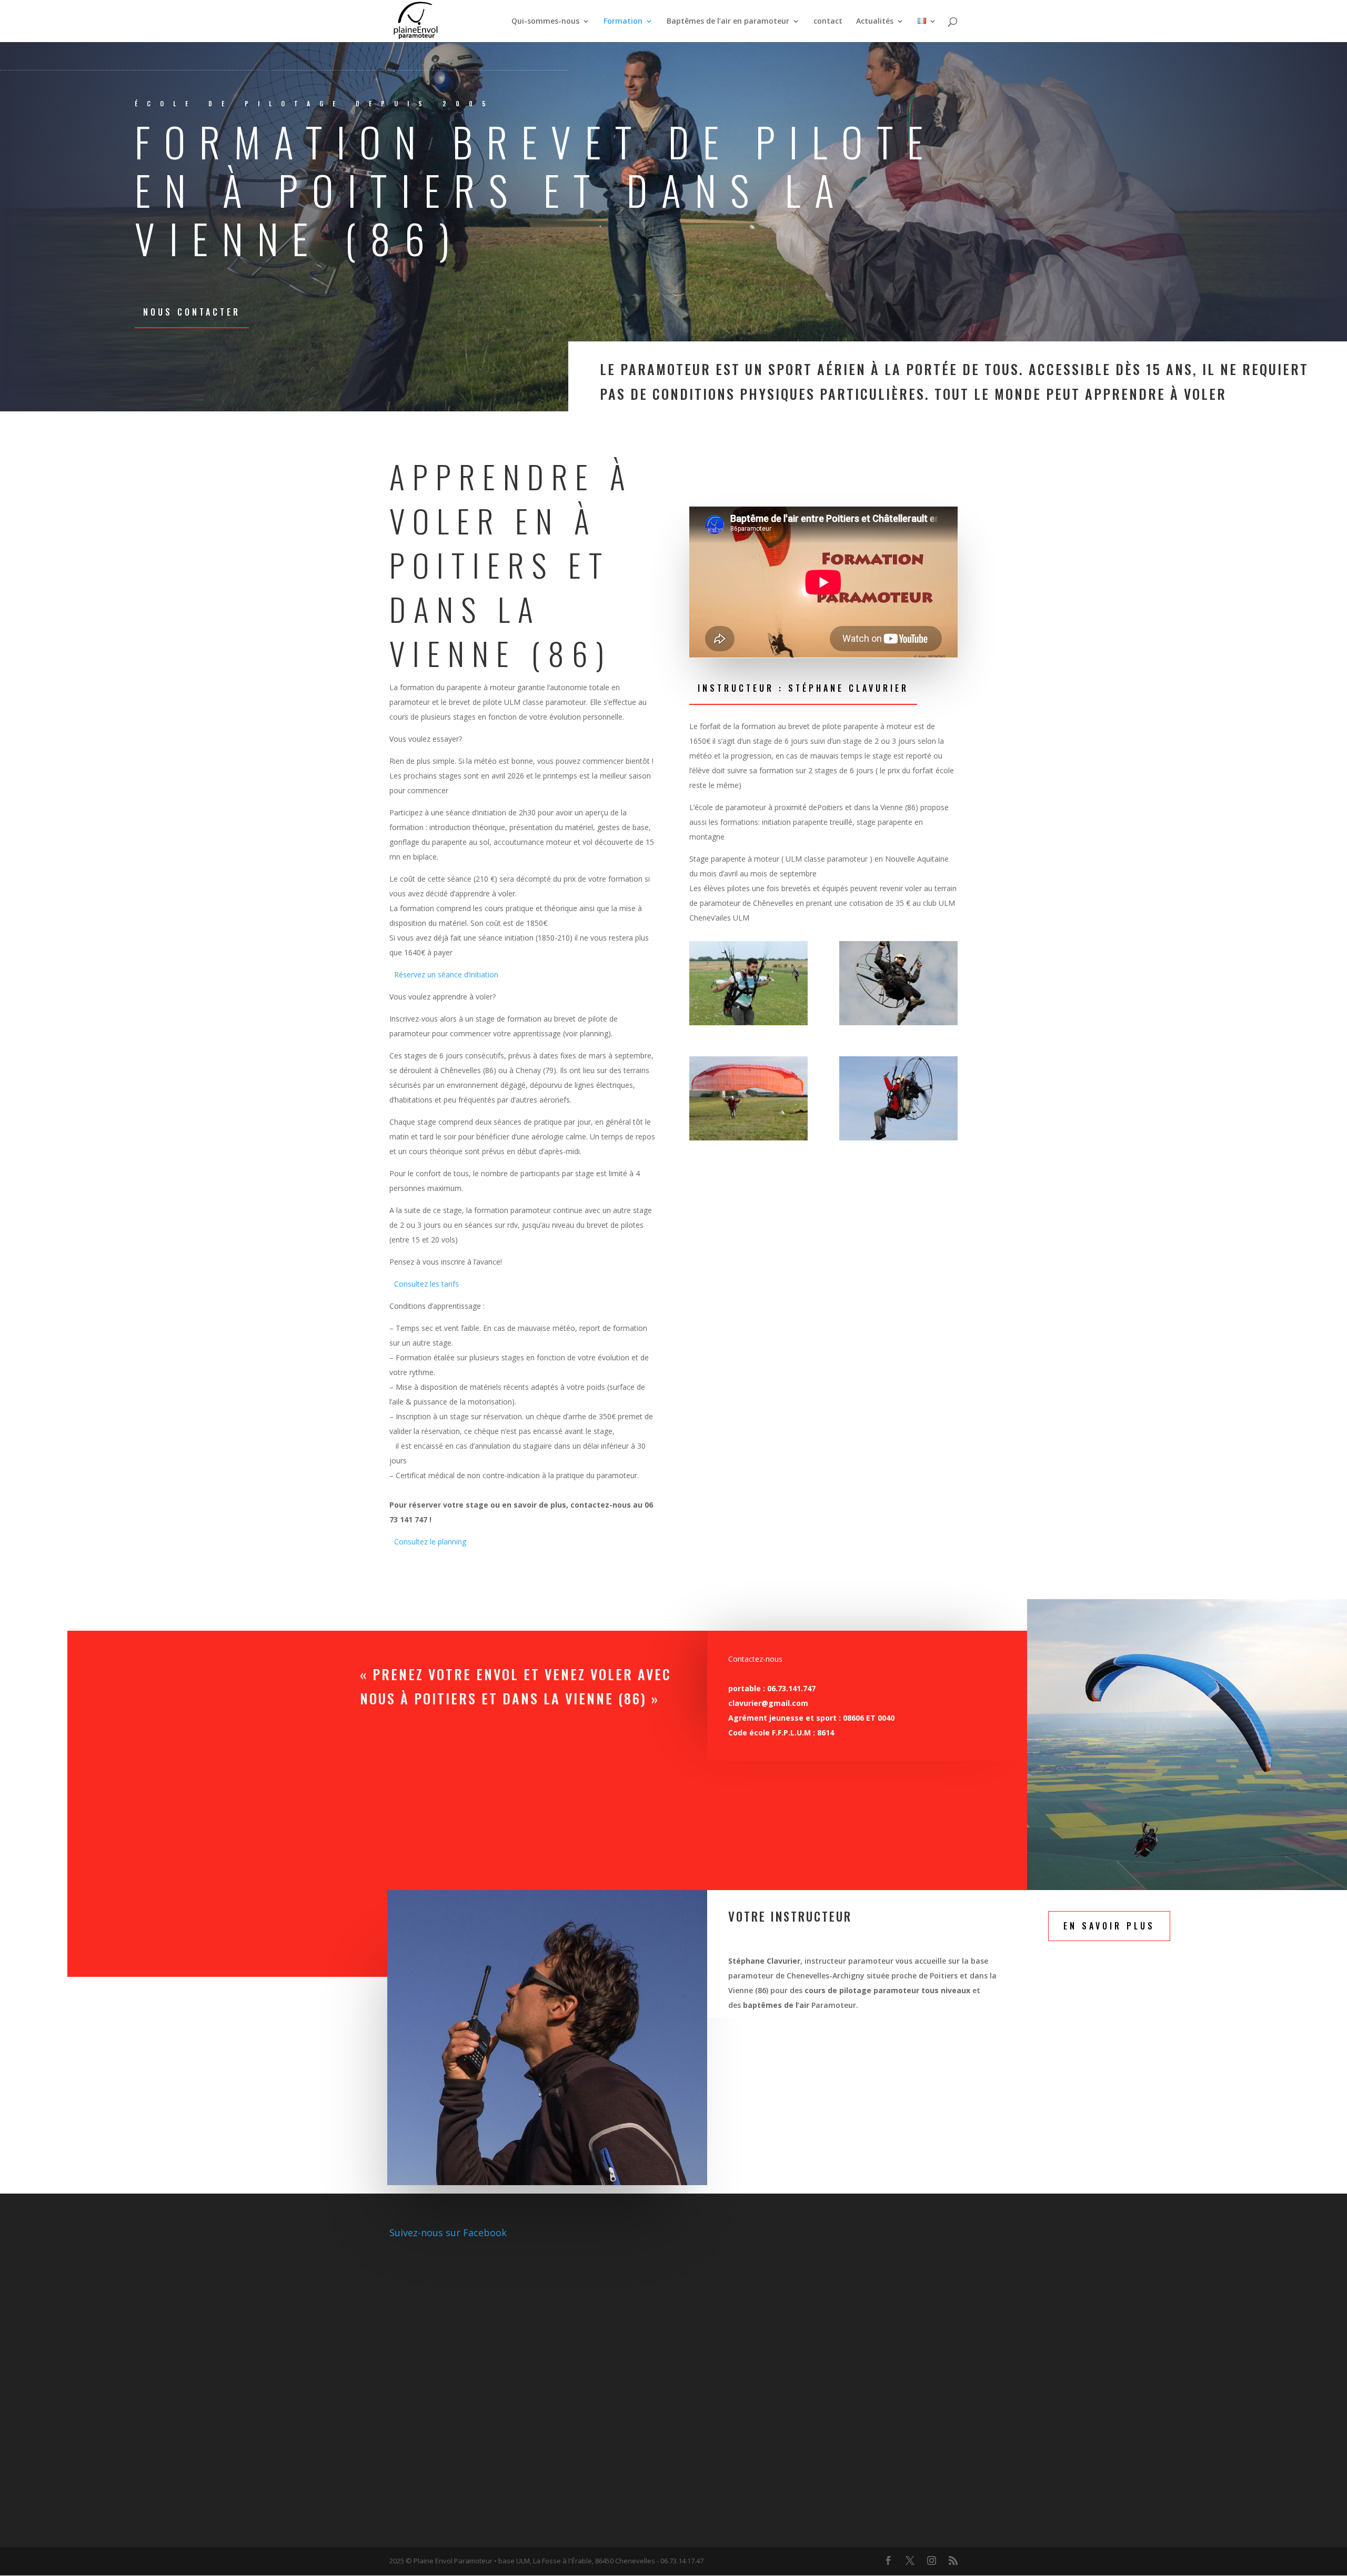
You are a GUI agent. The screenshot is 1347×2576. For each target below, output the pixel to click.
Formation (623, 22)
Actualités (875, 22)
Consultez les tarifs (426, 1284)
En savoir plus (1109, 1926)
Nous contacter (192, 312)
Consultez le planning (430, 1542)
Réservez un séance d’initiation (446, 974)
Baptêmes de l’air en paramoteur (728, 22)
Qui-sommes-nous (545, 22)
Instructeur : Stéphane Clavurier (803, 688)
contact (828, 22)
